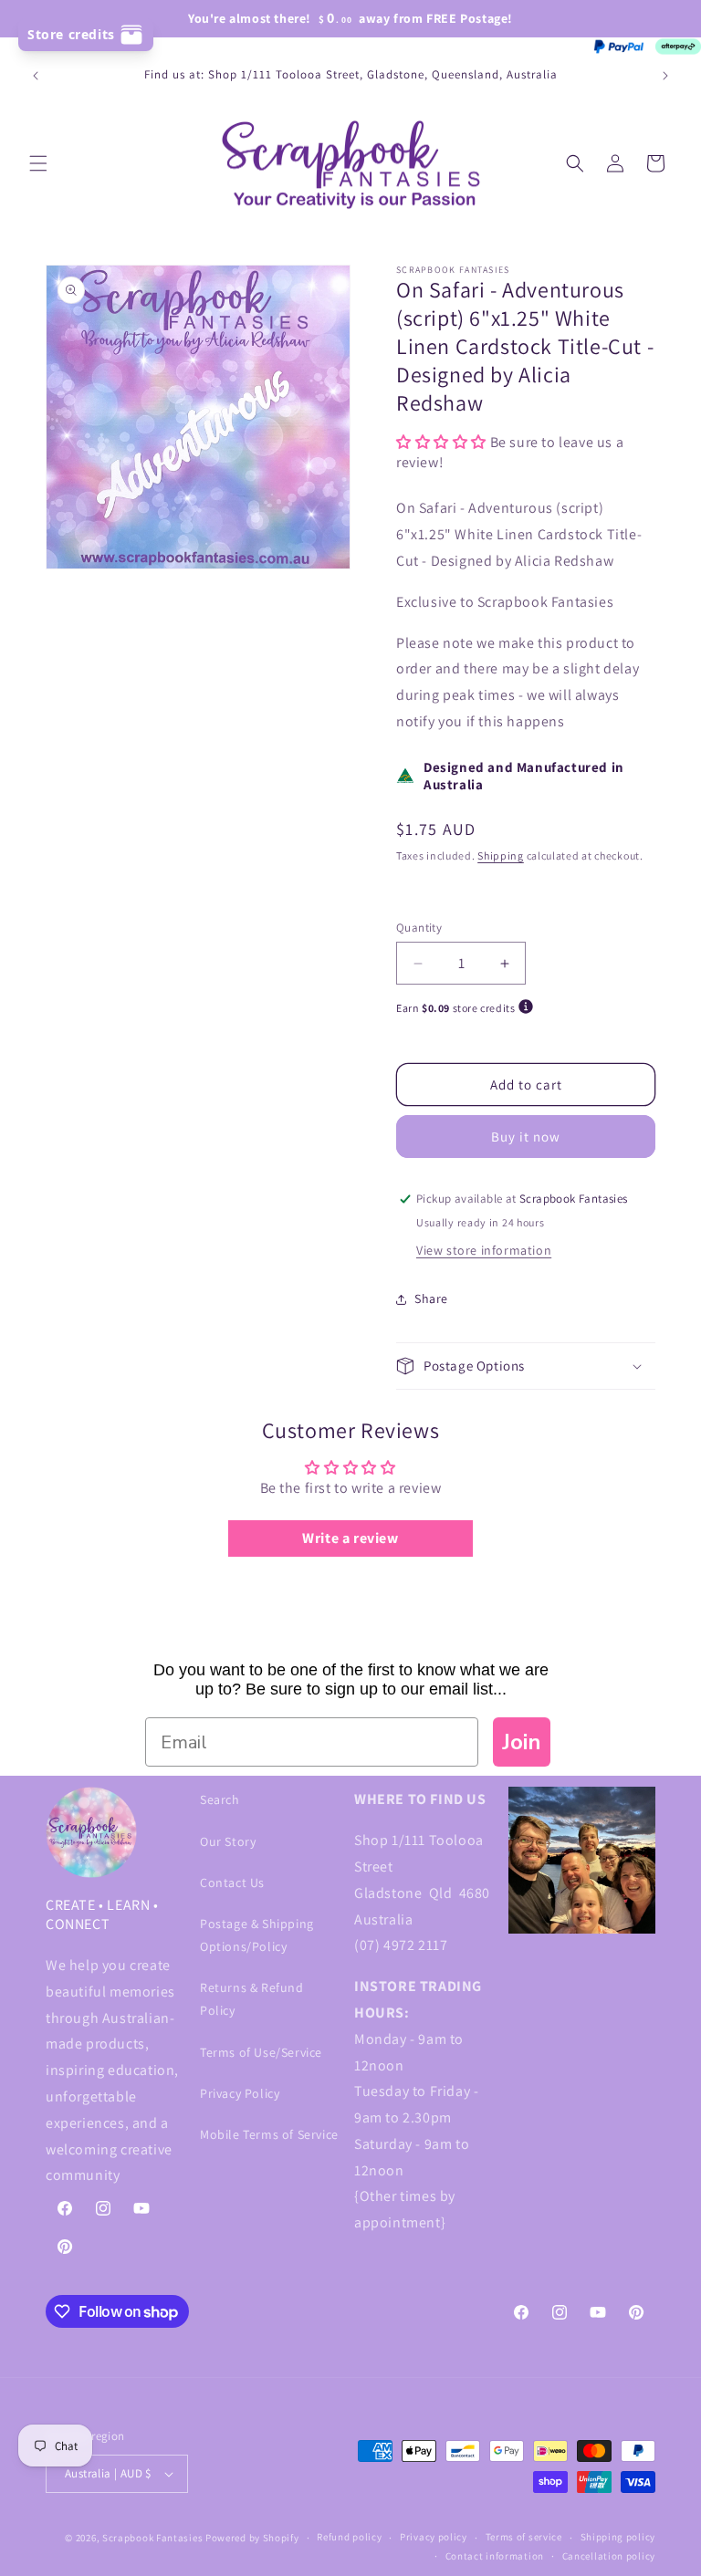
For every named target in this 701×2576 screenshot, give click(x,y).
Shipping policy (618, 2537)
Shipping (501, 855)
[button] (38, 163)
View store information (484, 1250)
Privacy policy (434, 2537)
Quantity (419, 928)
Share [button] (431, 1298)
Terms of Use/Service (261, 2052)
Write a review (350, 1538)
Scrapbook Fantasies (152, 2538)
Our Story (228, 1841)
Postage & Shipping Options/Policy (257, 1935)
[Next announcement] (665, 76)
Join (522, 1742)
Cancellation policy (609, 2556)
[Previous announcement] (36, 76)
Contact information (495, 2556)
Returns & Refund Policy (252, 1999)
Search (220, 1799)
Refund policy (349, 2537)
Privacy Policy (240, 2093)
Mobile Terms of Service (269, 2134)
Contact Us (232, 1882)
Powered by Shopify (252, 2538)
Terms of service (524, 2537)
